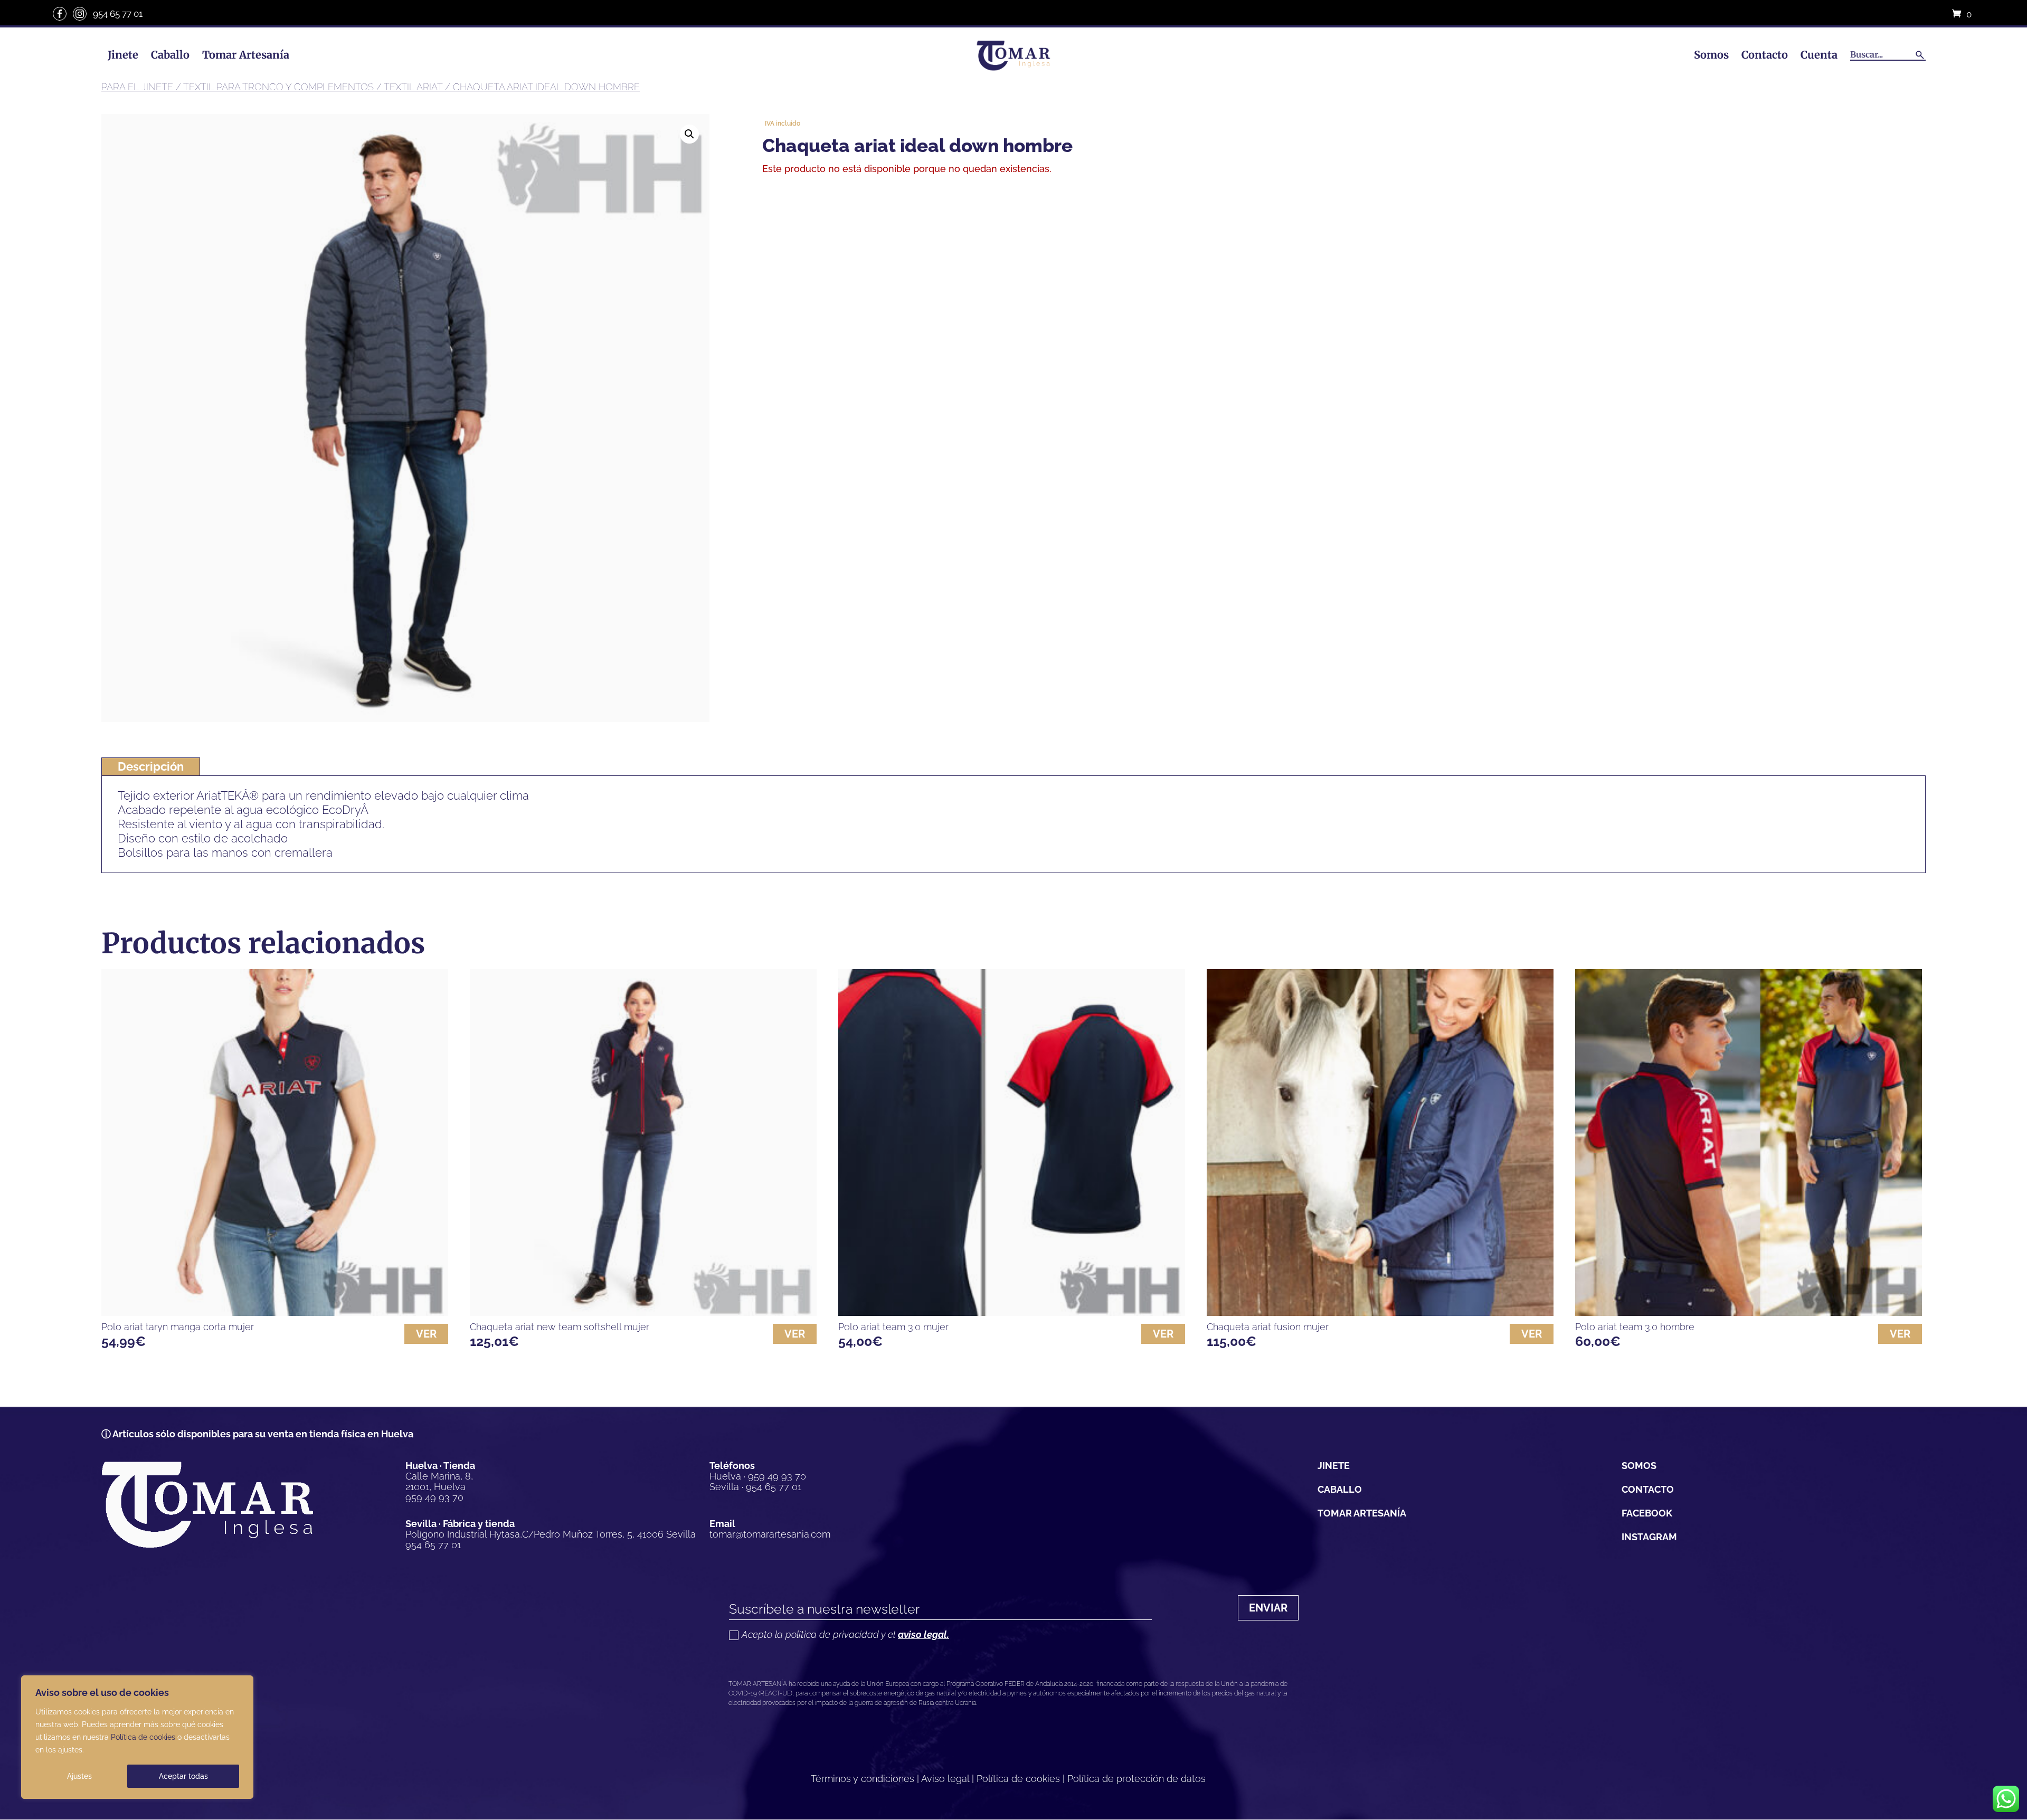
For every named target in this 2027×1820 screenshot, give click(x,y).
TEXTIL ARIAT (413, 87)
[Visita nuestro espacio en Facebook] (60, 14)
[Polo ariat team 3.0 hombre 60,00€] (1749, 1143)
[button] (689, 134)
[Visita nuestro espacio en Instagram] (80, 14)
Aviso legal (945, 1779)
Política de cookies (143, 1737)
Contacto (1765, 55)
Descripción (151, 766)
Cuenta (1819, 55)
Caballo (170, 55)
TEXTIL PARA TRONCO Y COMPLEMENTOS (278, 87)
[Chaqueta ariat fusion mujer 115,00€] (1380, 1143)
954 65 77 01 (118, 14)
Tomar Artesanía (246, 55)
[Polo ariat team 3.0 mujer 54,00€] (1012, 1143)
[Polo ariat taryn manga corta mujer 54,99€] (275, 1143)
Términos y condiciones (863, 1779)
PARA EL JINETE (137, 87)
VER (426, 1334)
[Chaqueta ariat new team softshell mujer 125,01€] (643, 1143)
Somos (1711, 55)
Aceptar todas (183, 1776)
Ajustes (79, 1776)
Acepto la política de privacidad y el (845, 1635)
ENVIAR (1268, 1608)
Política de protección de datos (1136, 1779)
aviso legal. (923, 1634)
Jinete (123, 55)
